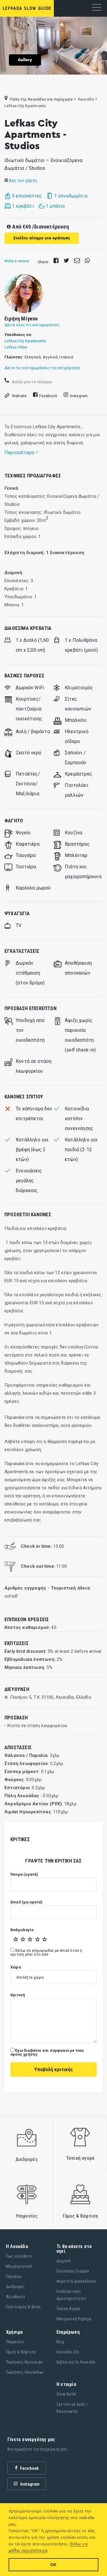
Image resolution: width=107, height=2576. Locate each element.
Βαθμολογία (22, 1930)
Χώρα (16, 1967)
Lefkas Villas (16, 347)
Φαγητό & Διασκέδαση (76, 2281)
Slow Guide (66, 2394)
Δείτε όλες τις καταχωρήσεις (32, 325)
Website (19, 396)
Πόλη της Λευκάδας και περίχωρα (41, 99)
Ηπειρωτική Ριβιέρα (74, 2319)
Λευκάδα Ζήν (68, 2352)
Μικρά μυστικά (19, 2266)
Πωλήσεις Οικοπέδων (25, 2372)
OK (53, 2565)
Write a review (17, 261)
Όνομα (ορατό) (24, 1874)
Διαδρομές (15, 2287)
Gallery (25, 60)
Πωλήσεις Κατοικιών (25, 2362)
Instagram (79, 396)
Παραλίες (14, 2276)
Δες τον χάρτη (22, 180)
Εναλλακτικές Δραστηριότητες (71, 2295)
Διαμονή (64, 2261)
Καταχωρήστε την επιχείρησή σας (37, 2449)
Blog (60, 2342)
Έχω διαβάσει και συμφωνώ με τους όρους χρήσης (47, 2052)
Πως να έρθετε (19, 2256)
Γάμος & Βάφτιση (21, 2352)
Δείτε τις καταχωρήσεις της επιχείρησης (43, 368)
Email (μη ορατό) (26, 1902)
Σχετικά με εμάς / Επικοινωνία (72, 2408)
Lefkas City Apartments (25, 341)
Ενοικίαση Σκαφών (73, 2271)
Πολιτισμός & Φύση (23, 2307)
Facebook (48, 396)
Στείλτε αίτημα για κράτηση (42, 238)
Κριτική (18, 1995)
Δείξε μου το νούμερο (32, 382)
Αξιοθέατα (15, 2297)
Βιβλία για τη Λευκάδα (76, 2362)
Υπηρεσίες (15, 2342)
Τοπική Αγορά (68, 2309)
